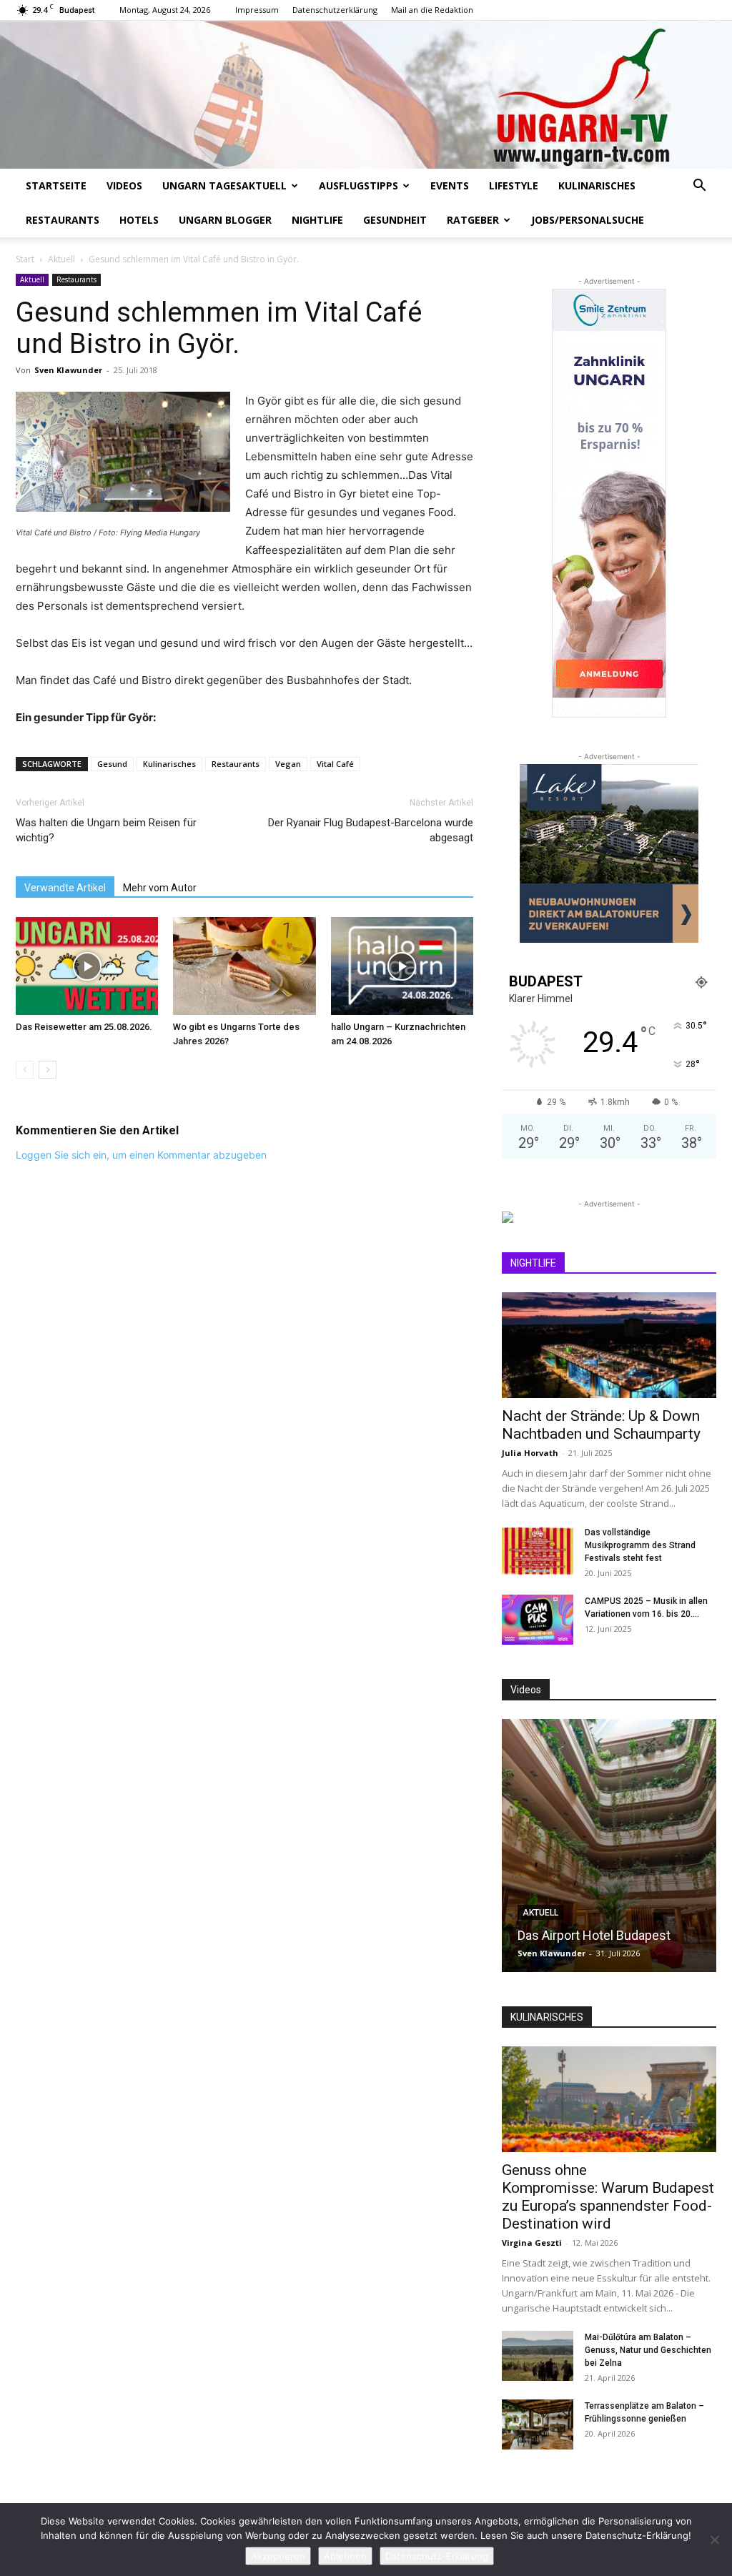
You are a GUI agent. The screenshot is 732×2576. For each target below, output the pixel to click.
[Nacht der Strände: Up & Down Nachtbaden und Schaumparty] (609, 1345)
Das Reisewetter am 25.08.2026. (84, 1027)
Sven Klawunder (68, 370)
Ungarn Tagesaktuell (224, 185)
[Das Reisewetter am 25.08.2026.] (87, 966)
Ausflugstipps (358, 185)
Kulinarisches (597, 185)
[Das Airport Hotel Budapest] (609, 1846)
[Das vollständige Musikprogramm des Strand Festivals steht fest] (538, 1551)
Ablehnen (345, 2556)
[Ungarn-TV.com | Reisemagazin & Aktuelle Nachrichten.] (366, 95)
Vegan (288, 764)
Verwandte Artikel (65, 888)
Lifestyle (514, 185)
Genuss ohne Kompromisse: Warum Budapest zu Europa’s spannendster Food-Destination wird (608, 2197)
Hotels (139, 220)
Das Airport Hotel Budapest (594, 1935)
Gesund (112, 764)
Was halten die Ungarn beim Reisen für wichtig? (106, 830)
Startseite (56, 185)
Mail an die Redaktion (432, 10)
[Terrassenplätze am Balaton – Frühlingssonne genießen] (538, 2424)
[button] (699, 187)
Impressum (257, 10)
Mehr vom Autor (160, 888)
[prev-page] (25, 1070)
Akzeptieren (278, 2556)
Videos (124, 185)
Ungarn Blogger (225, 220)
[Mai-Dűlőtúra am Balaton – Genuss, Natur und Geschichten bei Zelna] (538, 2356)
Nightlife (317, 220)
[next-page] (48, 1070)
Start (25, 259)
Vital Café (335, 764)
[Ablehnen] (714, 2540)
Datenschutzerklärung (335, 10)
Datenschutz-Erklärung (437, 2556)
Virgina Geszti (532, 2243)
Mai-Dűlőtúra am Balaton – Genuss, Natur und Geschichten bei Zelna (648, 2350)
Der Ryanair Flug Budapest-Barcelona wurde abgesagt (371, 830)
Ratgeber (473, 220)
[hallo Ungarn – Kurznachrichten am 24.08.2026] (402, 966)
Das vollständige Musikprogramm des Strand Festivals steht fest (640, 1545)
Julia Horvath (530, 1453)
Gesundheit (395, 220)
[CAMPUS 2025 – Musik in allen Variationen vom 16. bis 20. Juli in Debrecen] (538, 1620)
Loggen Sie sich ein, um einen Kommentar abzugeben (141, 1155)
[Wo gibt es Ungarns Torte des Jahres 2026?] (244, 966)
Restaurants (63, 220)
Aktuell (61, 259)
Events (450, 185)
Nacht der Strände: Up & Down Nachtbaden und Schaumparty (601, 1425)
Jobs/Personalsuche (588, 220)
